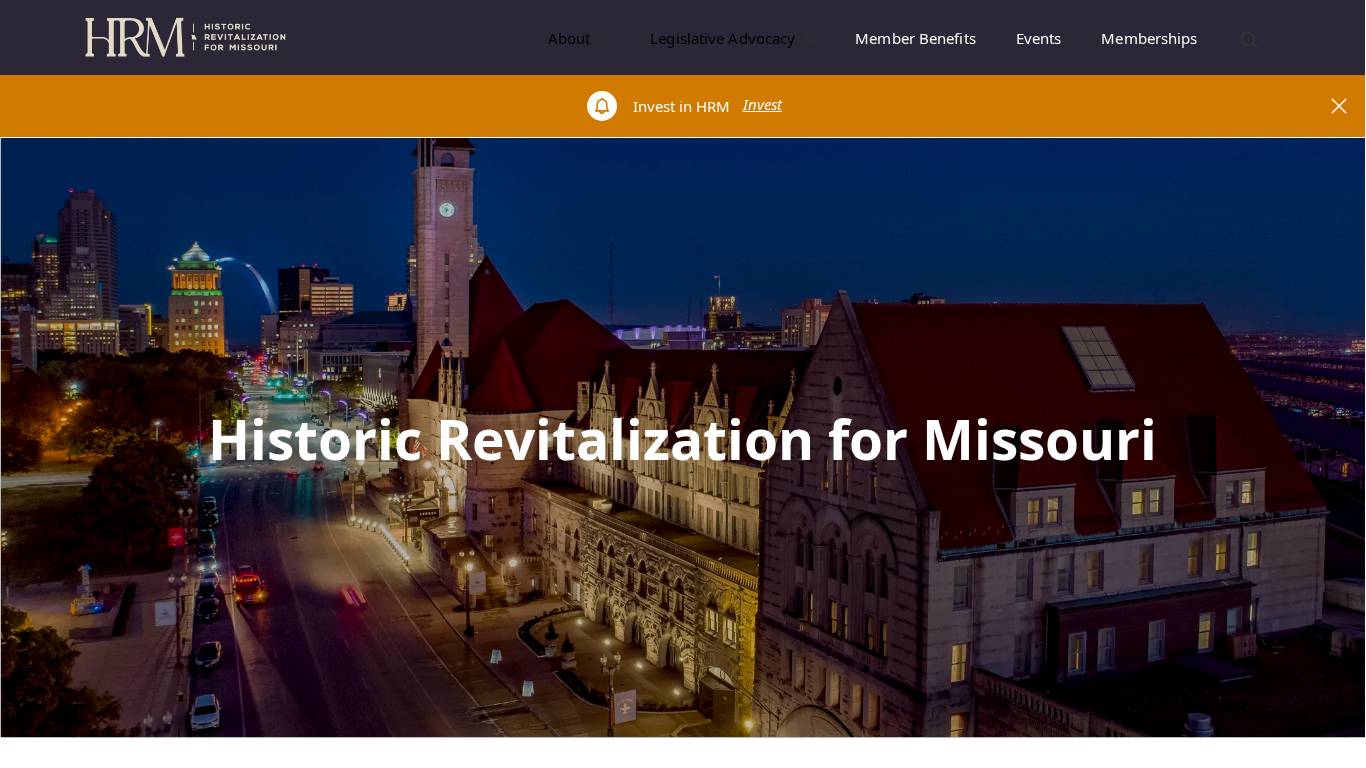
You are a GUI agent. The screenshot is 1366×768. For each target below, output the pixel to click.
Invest (762, 104)
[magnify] (1249, 40)
